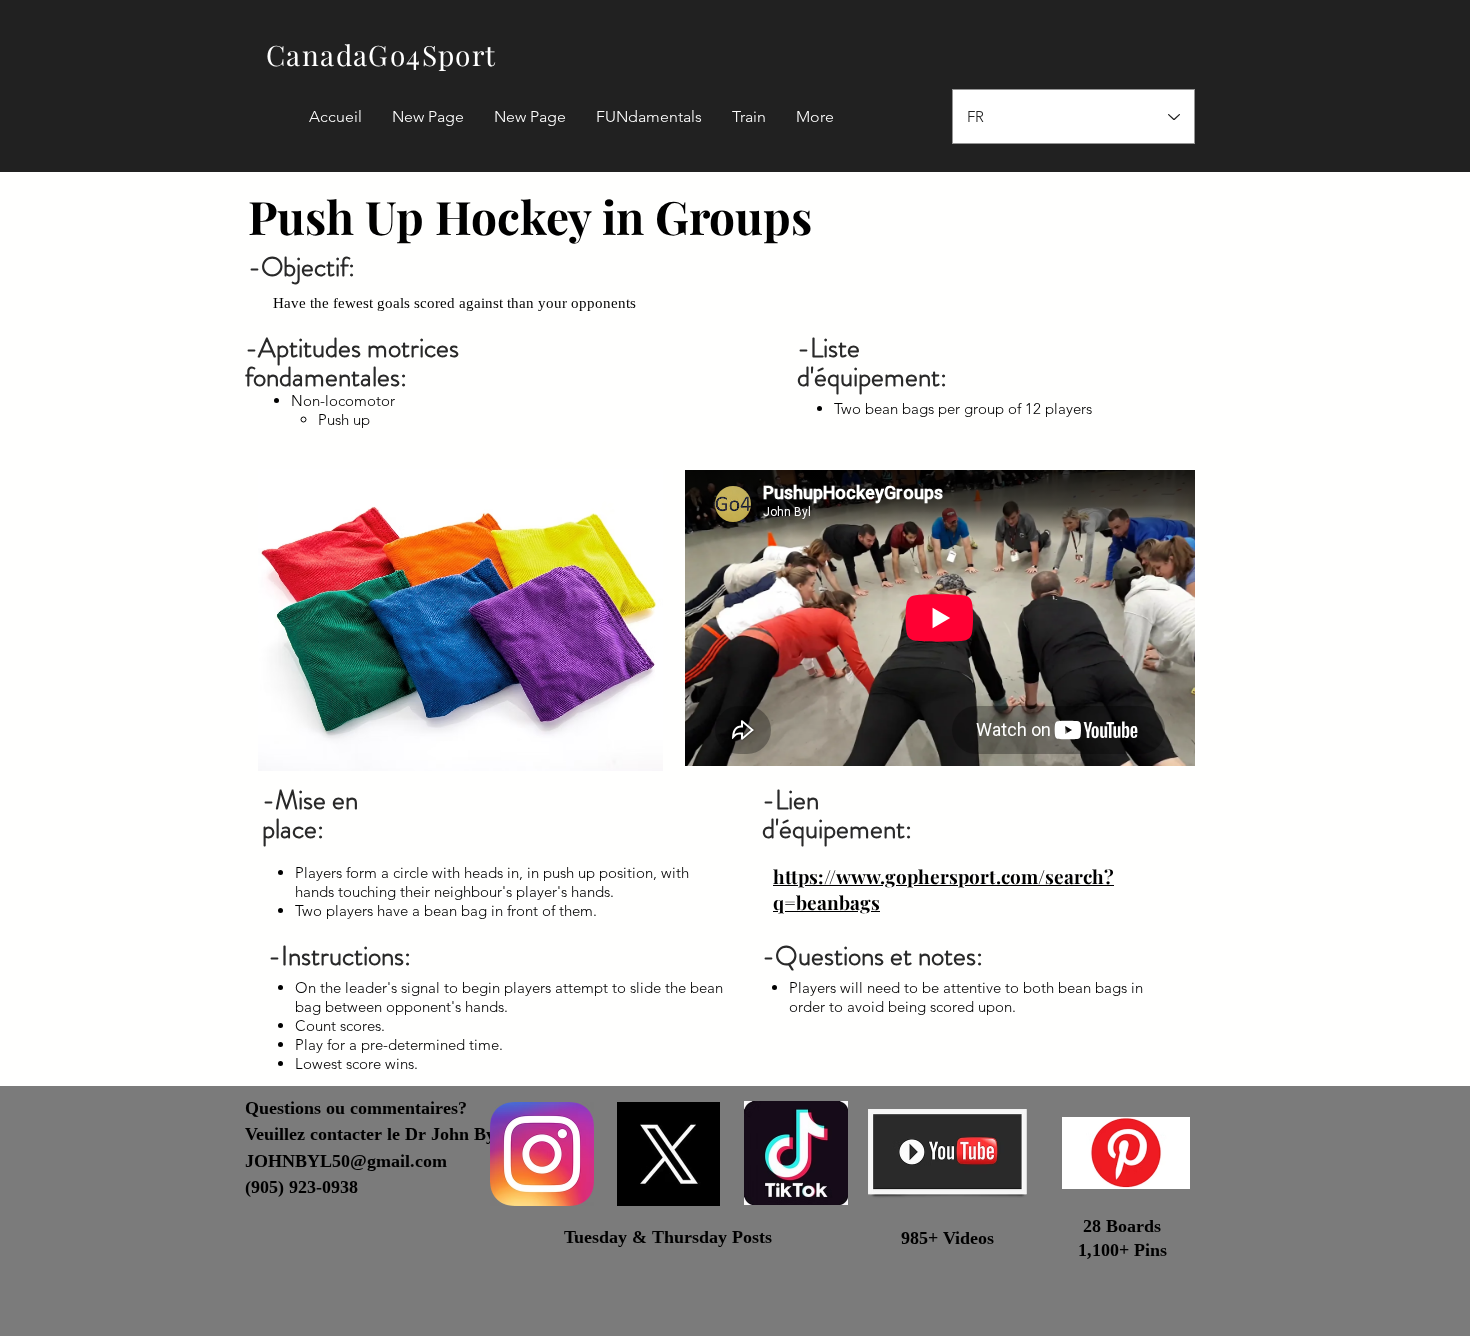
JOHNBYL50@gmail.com (346, 1161)
